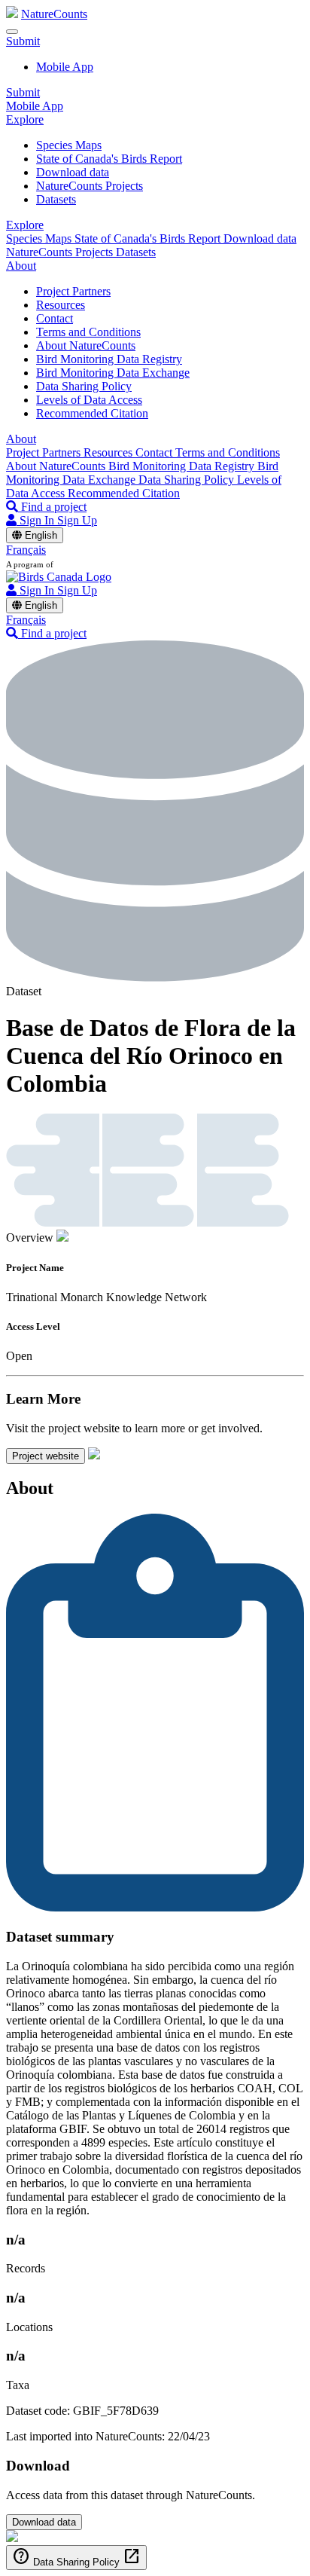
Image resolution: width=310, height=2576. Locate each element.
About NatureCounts (86, 345)
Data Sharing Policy (84, 386)
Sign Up (77, 520)
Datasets (56, 199)
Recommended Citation (92, 413)
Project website (46, 1456)
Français (26, 550)
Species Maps (69, 145)
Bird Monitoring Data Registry (109, 359)
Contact (55, 318)
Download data (73, 172)
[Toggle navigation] (12, 32)
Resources (61, 305)
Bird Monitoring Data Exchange (113, 373)
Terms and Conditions (88, 332)
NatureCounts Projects (90, 186)
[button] (23, 41)
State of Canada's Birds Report (109, 159)
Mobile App (65, 67)
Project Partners (73, 291)
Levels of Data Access (89, 400)
